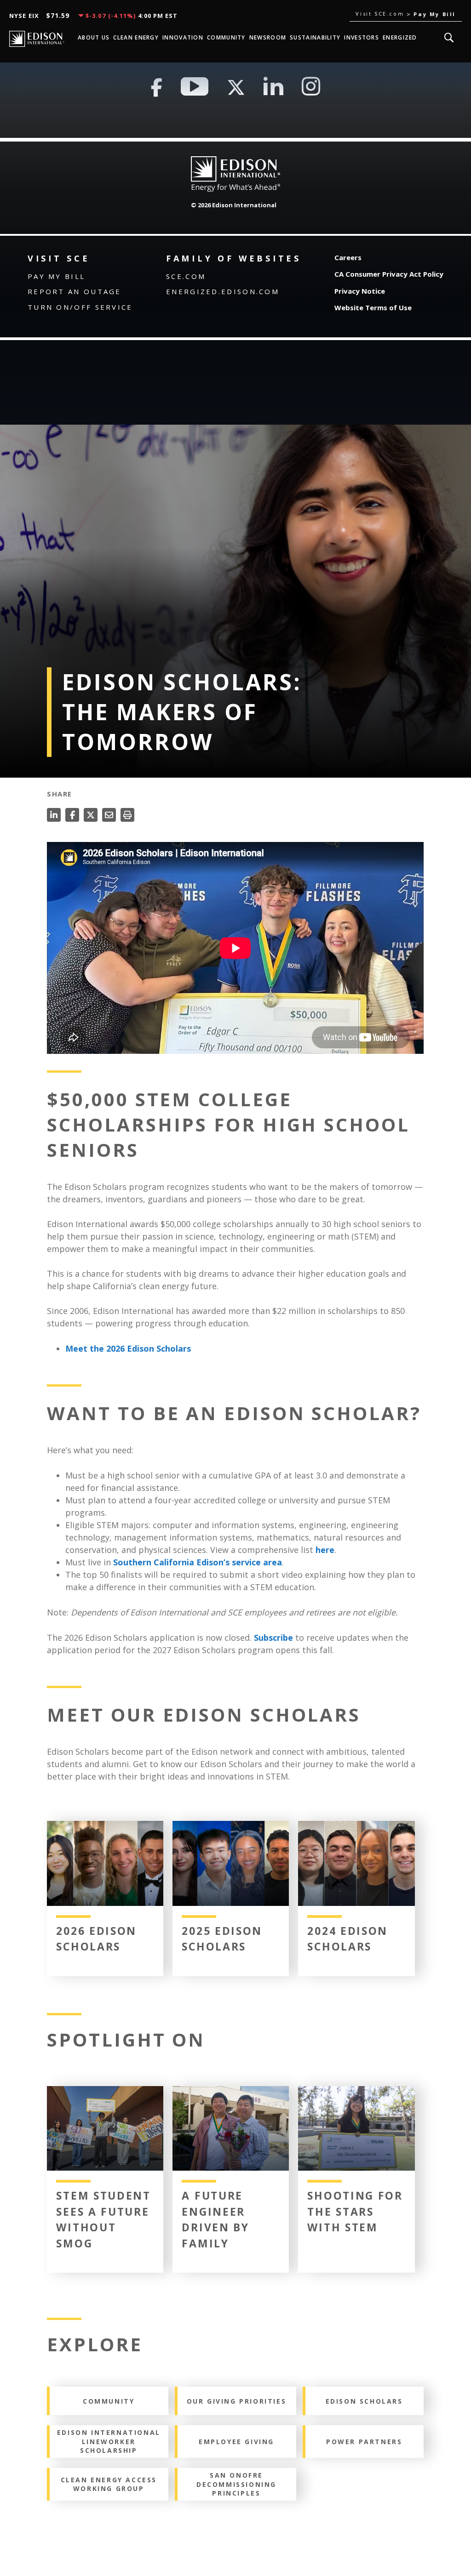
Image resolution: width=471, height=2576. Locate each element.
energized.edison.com (223, 291)
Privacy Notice (360, 291)
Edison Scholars (364, 2401)
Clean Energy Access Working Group (109, 2484)
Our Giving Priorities (237, 2401)
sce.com (186, 276)
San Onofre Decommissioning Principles (236, 2484)
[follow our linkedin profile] (273, 87)
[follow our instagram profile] (311, 87)
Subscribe (273, 1638)
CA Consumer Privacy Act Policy (389, 274)
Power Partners (364, 2442)
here (325, 1550)
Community (109, 2401)
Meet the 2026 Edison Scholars (128, 1348)
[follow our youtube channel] (195, 87)
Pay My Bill (56, 276)
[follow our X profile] (236, 87)
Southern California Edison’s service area (198, 1562)
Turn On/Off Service (80, 307)
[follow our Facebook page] (157, 87)
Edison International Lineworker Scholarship (109, 2441)
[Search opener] (448, 38)
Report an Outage (75, 291)
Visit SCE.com (381, 14)
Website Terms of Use (373, 307)
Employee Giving (236, 2442)
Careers (348, 257)
